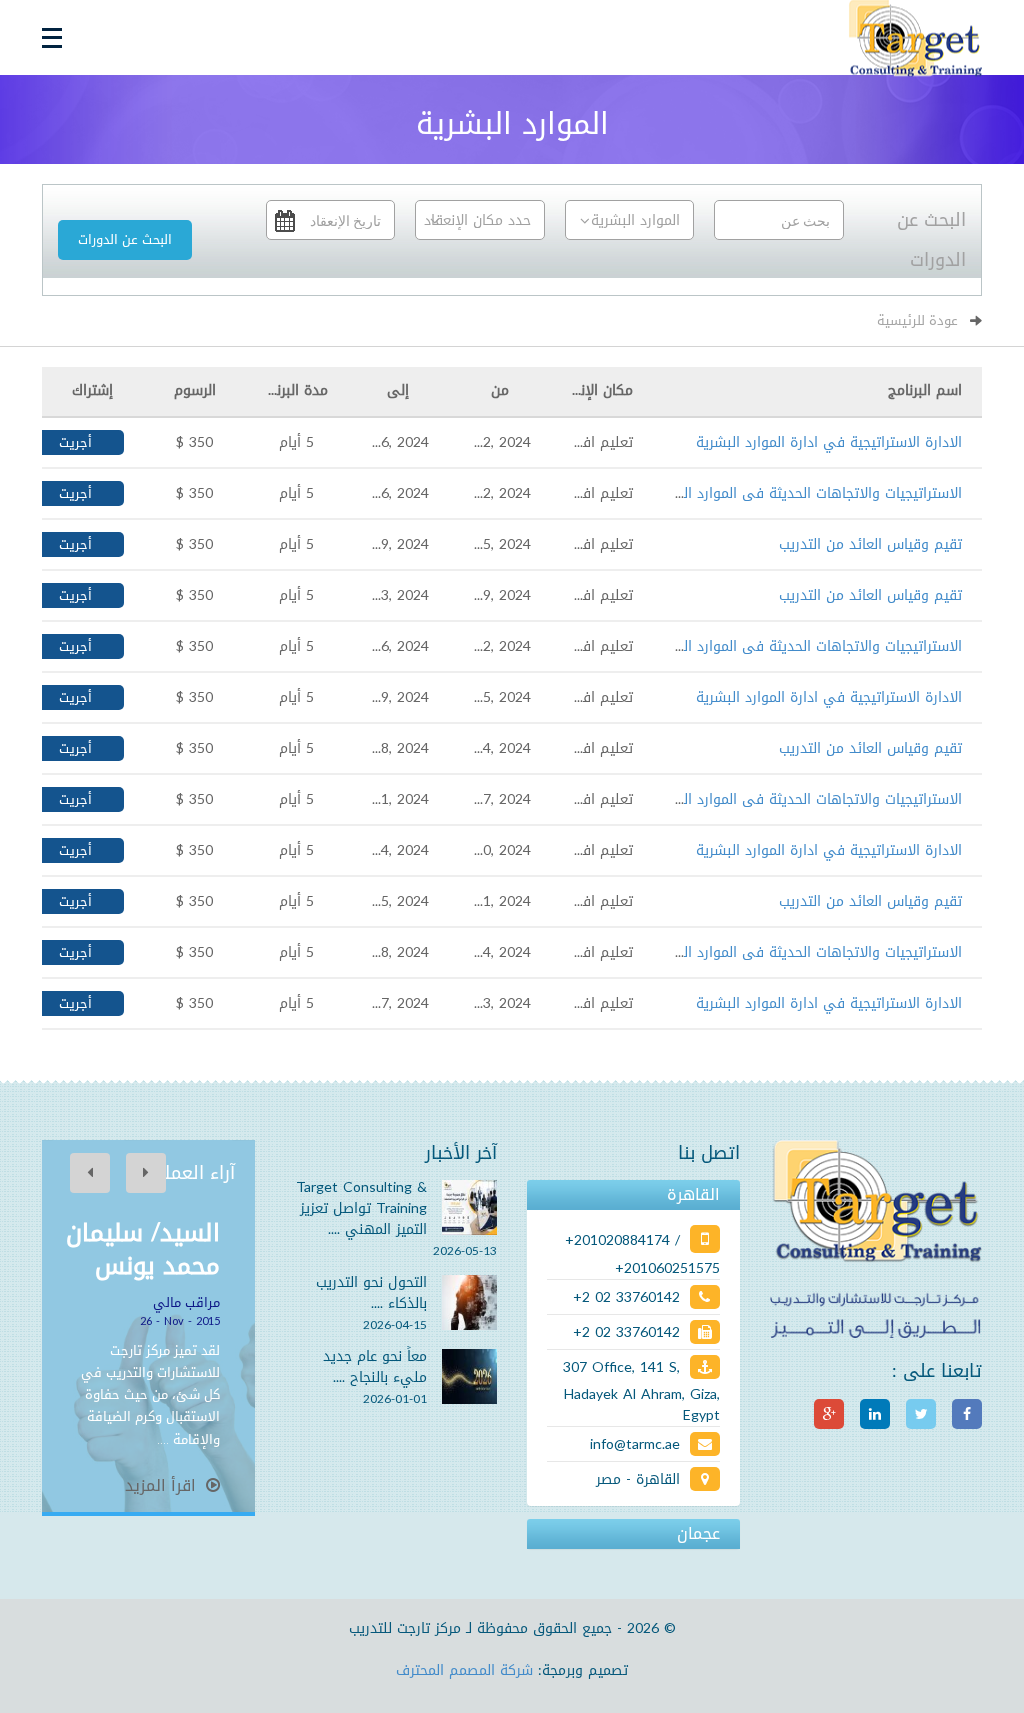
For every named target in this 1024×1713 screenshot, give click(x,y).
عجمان (698, 1534)
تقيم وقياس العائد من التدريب (870, 544)
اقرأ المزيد (163, 1485)
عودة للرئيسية (917, 320)
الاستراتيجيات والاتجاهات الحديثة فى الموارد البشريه (805, 493)
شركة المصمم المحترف (464, 1670)
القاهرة (693, 1195)
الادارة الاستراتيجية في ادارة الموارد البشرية (829, 442)
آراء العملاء (192, 1173)
